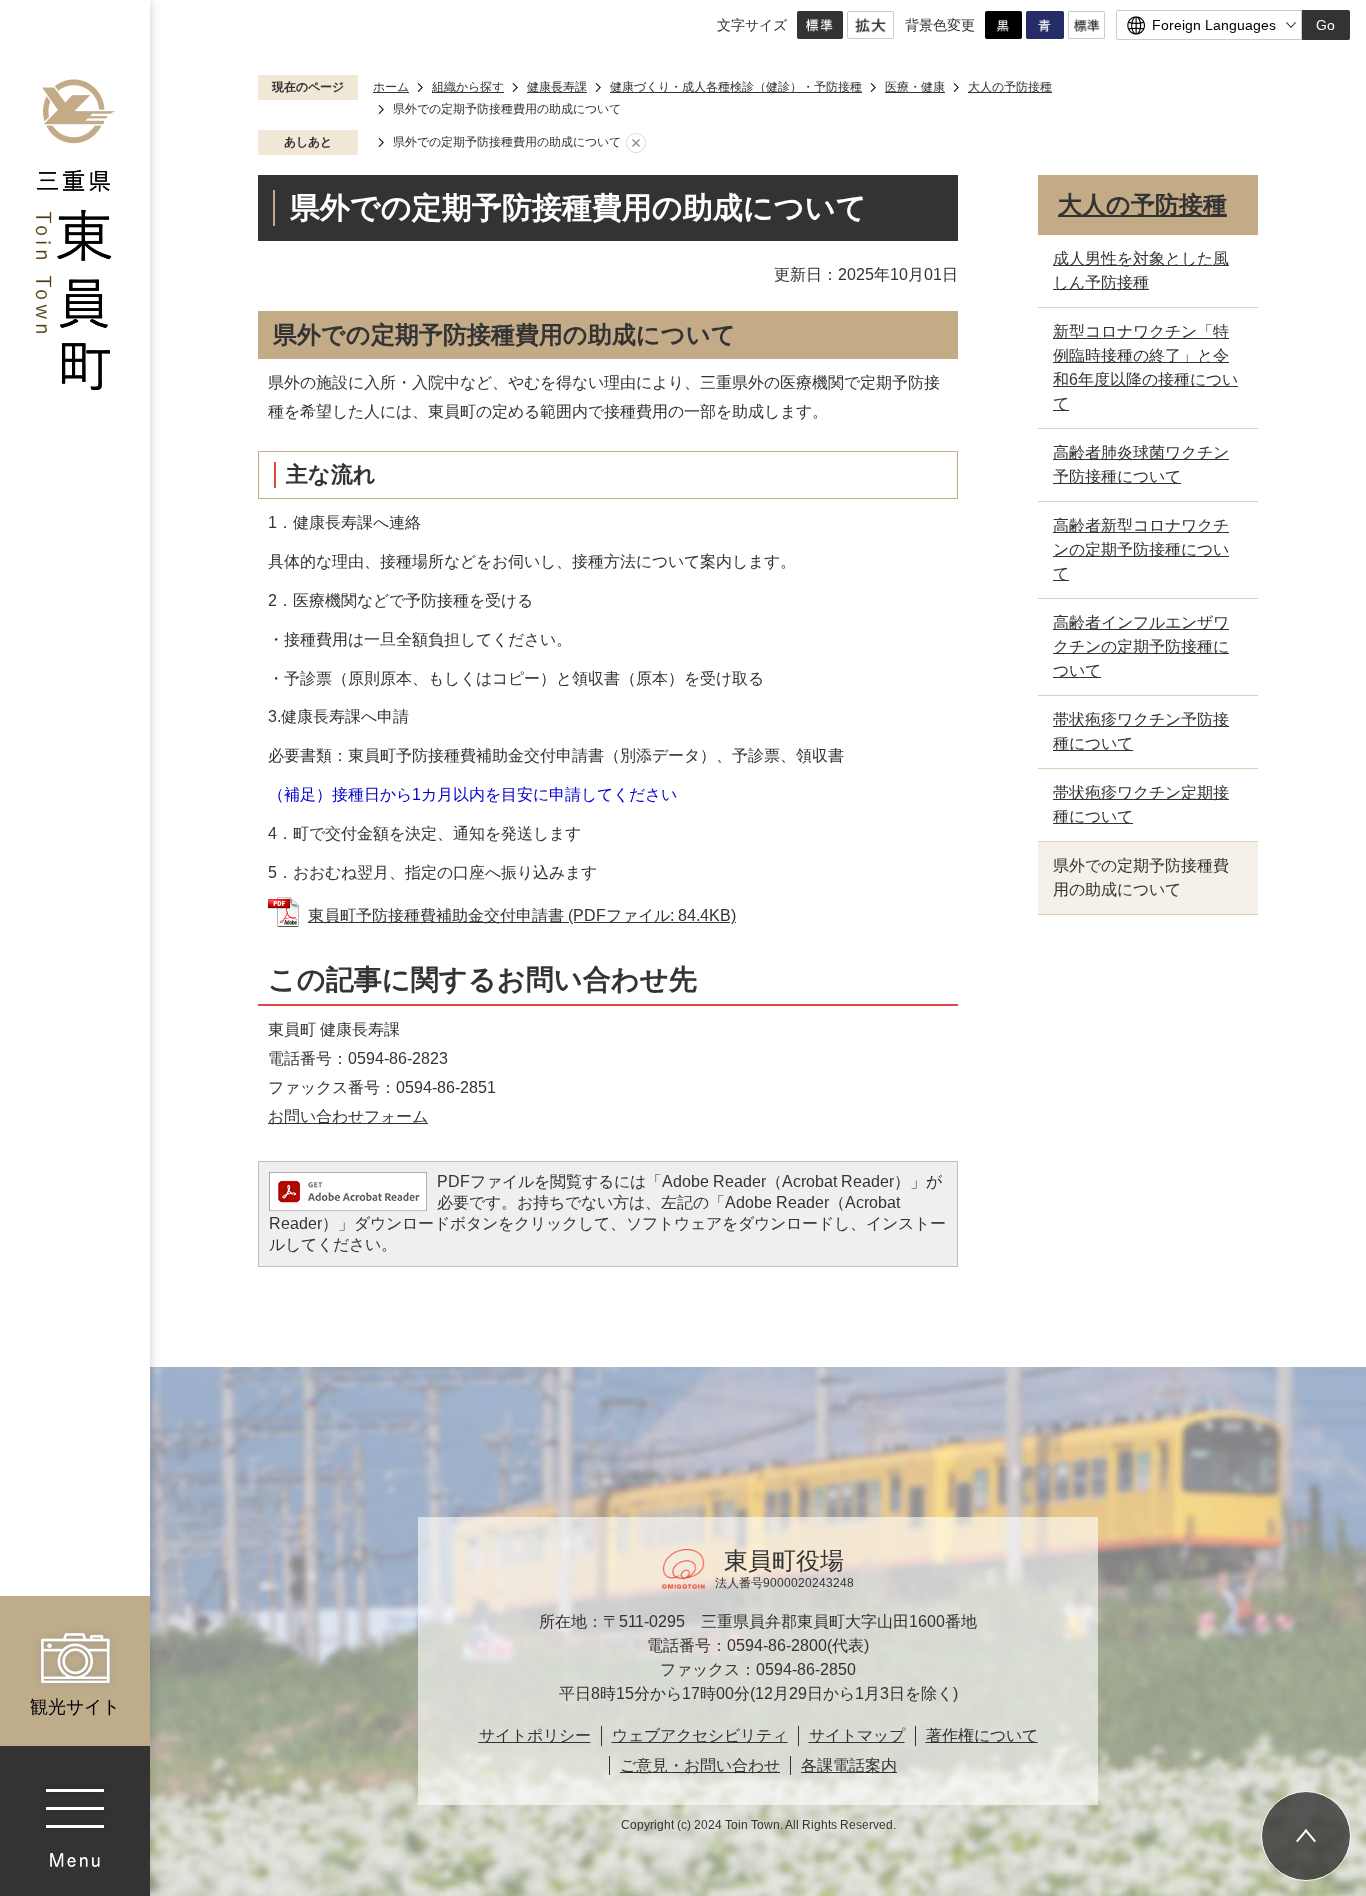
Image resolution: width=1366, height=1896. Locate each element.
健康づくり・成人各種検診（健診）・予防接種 (736, 87)
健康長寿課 (557, 87)
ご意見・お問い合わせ (700, 1765)
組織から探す (468, 87)
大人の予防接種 (1010, 87)
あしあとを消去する (636, 143)
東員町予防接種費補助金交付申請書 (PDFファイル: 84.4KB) (522, 915)
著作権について (982, 1735)
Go (1325, 25)
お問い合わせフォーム (348, 1116)
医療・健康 (915, 87)
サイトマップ (857, 1735)
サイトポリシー (535, 1735)
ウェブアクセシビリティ (700, 1735)
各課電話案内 (849, 1765)
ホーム (391, 87)
